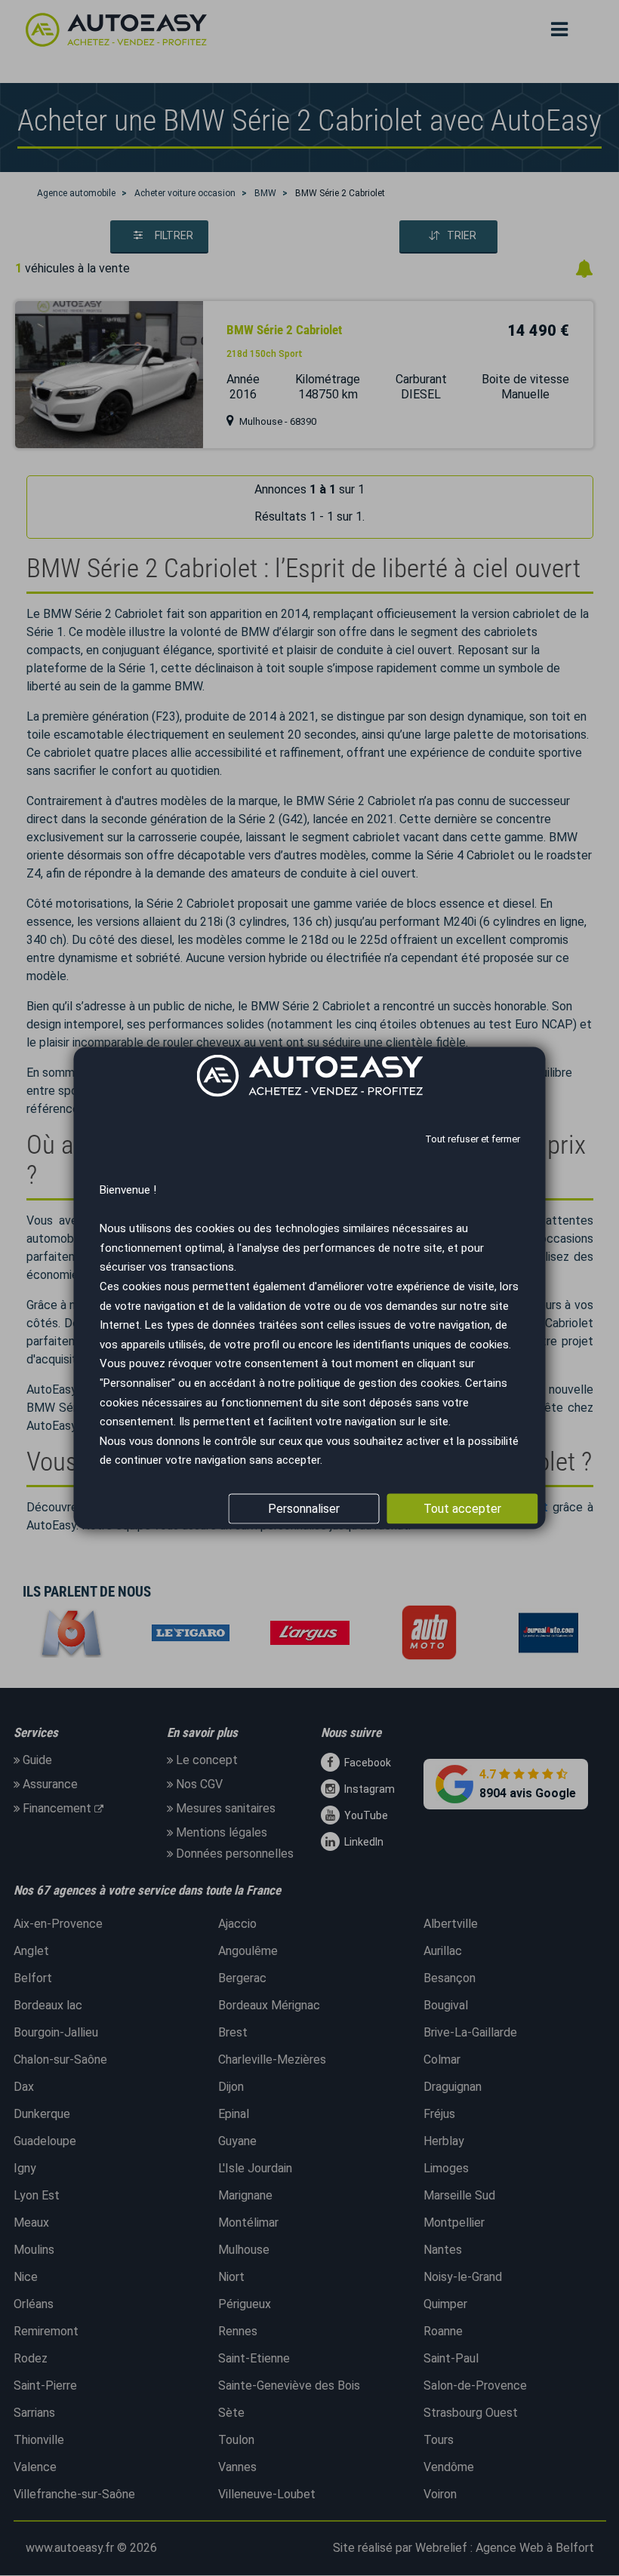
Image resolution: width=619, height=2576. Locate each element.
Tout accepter (462, 1509)
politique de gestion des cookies (379, 1382)
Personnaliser (304, 1509)
